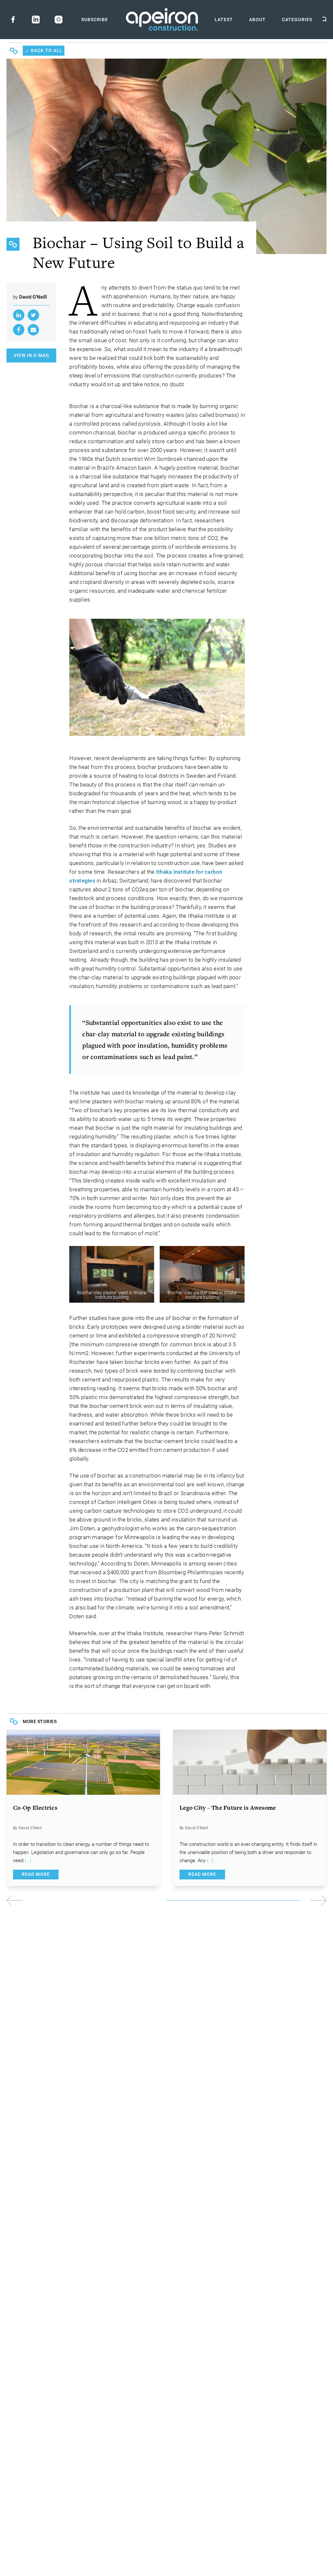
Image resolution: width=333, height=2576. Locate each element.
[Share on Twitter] (33, 315)
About (257, 20)
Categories (297, 20)
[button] (246, 1900)
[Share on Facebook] (19, 330)
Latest (224, 20)
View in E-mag (32, 355)
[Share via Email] (33, 330)
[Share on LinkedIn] (19, 315)
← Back (44, 50)
